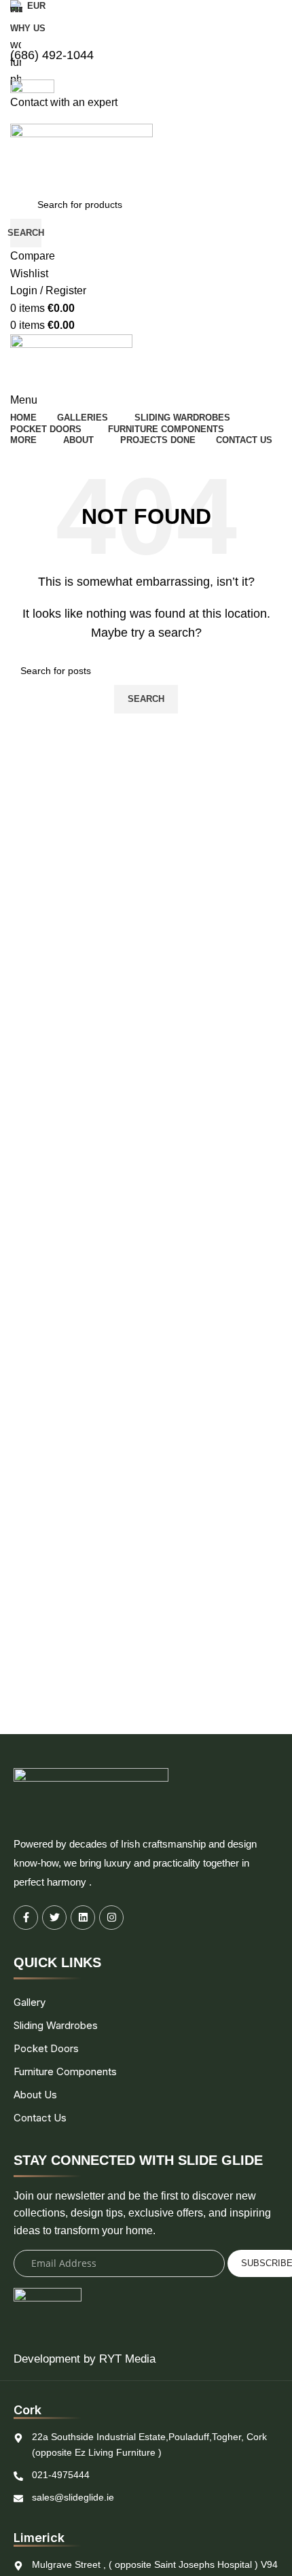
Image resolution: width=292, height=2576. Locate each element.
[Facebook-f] (26, 1918)
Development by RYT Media (85, 2359)
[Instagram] (111, 1918)
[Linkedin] (83, 1918)
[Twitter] (54, 1918)
